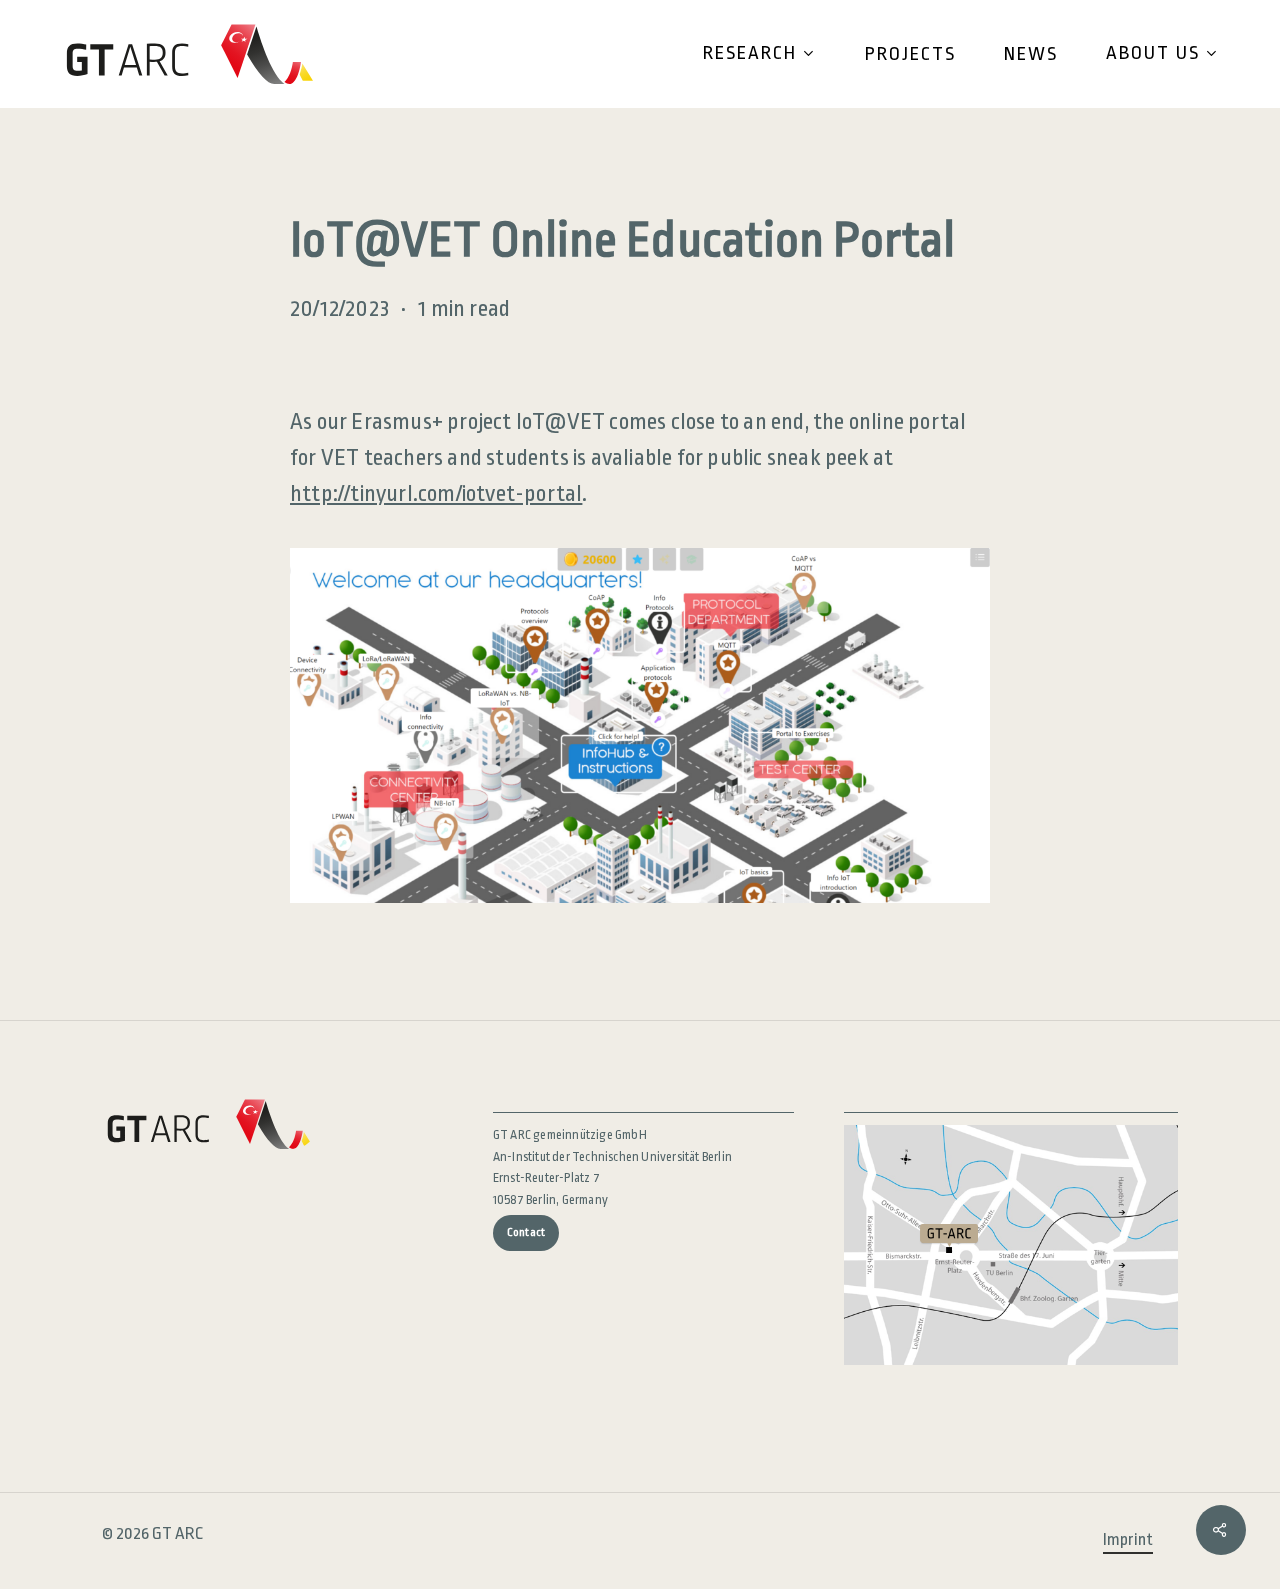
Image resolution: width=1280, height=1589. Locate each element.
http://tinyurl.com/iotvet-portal (436, 494)
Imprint (1128, 1539)
